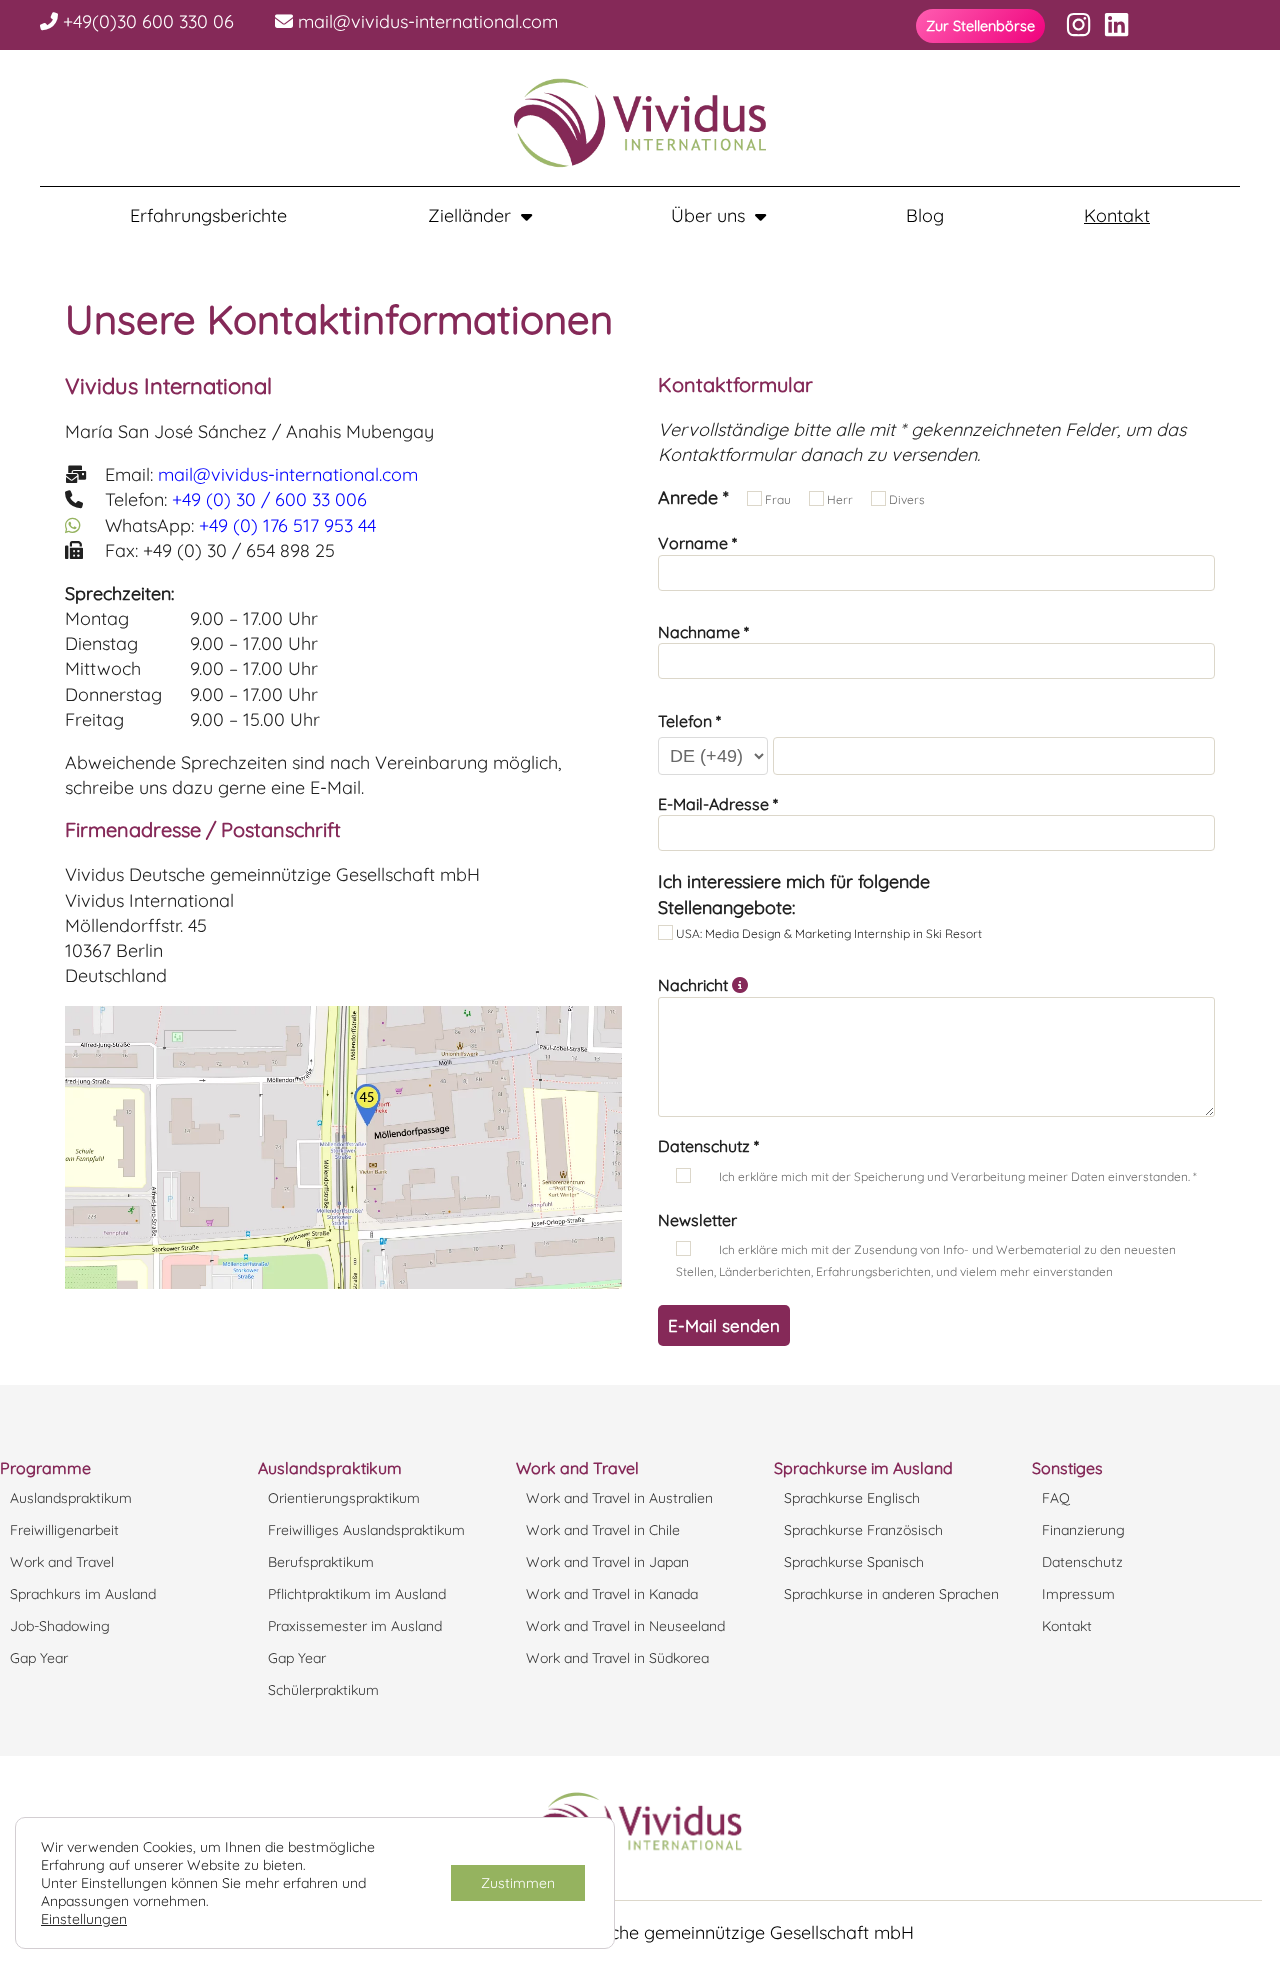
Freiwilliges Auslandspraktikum (366, 1530)
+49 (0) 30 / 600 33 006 (269, 499)
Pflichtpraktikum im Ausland (357, 1594)
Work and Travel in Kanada (612, 1594)
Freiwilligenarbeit (64, 1530)
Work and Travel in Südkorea (617, 1658)
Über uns (708, 216)
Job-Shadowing (60, 1626)
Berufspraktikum (321, 1562)
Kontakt (1117, 216)
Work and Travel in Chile (603, 1530)
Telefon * (689, 721)
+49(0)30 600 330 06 (146, 21)
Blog (925, 216)
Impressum (1078, 1594)
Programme (45, 1468)
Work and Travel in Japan (607, 1562)
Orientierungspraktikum (344, 1498)
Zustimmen (518, 1883)
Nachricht (695, 985)
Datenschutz (1082, 1562)
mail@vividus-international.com (425, 21)
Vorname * (697, 543)
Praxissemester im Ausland (355, 1626)
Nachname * (703, 632)
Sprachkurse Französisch (863, 1530)
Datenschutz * (708, 1146)
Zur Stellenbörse (980, 26)
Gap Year (39, 1658)
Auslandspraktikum (71, 1498)
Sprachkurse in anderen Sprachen (891, 1594)
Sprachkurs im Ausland (83, 1594)
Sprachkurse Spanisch (854, 1562)
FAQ (1056, 1498)
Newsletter (697, 1220)
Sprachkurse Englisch (852, 1498)
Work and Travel (62, 1562)
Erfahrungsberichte (208, 216)
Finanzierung (1083, 1530)
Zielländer (469, 216)
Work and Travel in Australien (619, 1498)
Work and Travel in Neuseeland (625, 1626)
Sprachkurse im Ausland (863, 1468)
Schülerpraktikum (323, 1690)
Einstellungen (84, 1919)
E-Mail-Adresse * (718, 804)
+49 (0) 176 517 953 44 (287, 525)
